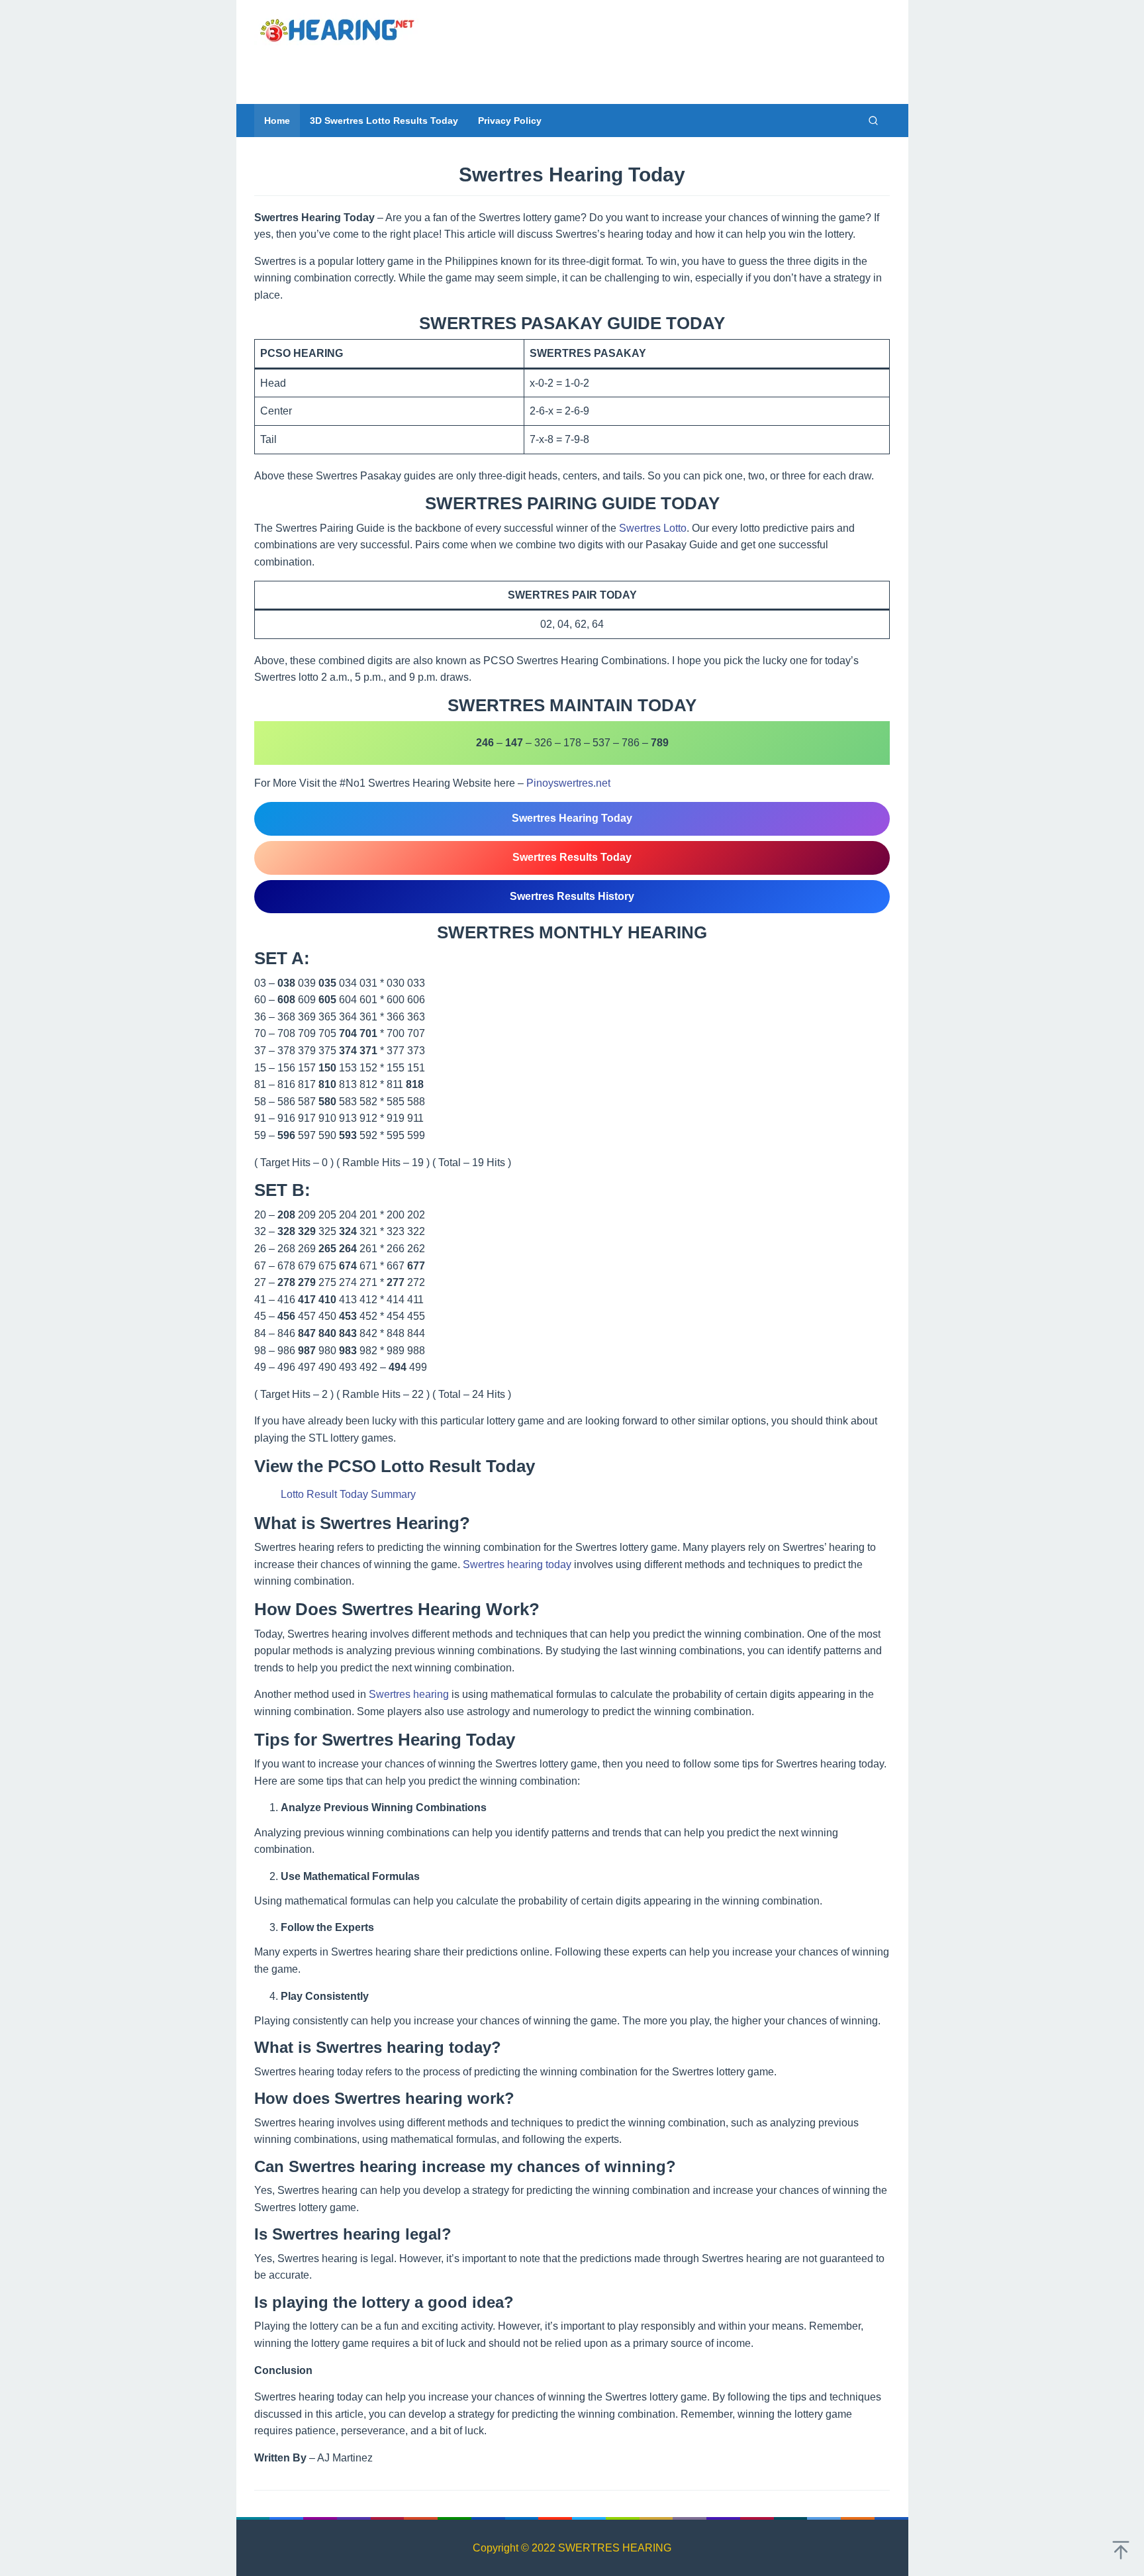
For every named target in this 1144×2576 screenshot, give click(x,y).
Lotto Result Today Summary (348, 1494)
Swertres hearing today (517, 1564)
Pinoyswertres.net (568, 783)
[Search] (873, 121)
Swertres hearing (409, 1694)
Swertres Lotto (653, 528)
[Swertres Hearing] (337, 29)
